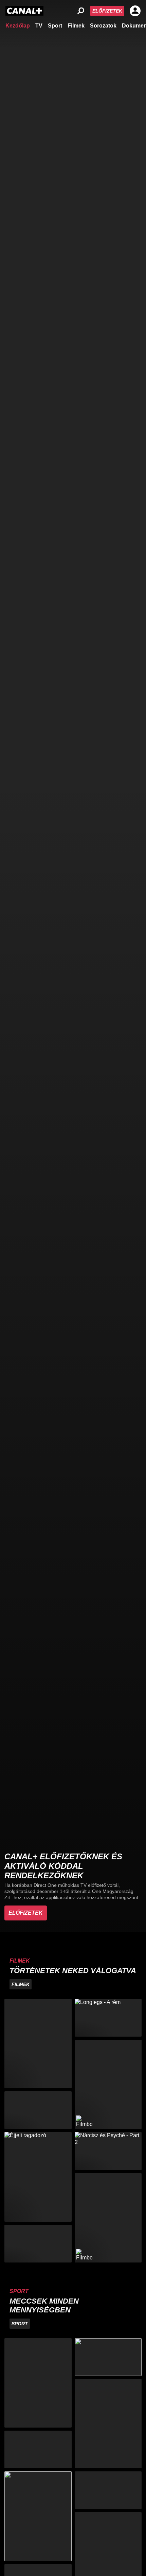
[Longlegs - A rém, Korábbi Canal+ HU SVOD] (108, 2018)
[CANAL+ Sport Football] (38, 2383)
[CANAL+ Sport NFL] (108, 2490)
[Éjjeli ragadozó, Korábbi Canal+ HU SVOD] (38, 2177)
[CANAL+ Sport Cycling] (38, 2516)
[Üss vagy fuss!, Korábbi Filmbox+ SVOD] (108, 2218)
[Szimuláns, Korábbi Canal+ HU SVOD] (38, 2044)
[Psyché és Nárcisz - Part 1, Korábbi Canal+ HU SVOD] (38, 2244)
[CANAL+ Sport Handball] (108, 2424)
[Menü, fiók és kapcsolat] (135, 11)
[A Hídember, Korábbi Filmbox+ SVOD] (108, 2084)
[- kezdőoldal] (24, 11)
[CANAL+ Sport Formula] (38, 2449)
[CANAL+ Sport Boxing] (108, 2357)
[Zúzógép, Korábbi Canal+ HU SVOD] (38, 2110)
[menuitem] (18, 25)
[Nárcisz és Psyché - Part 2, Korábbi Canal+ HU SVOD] (108, 2151)
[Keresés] (81, 11)
